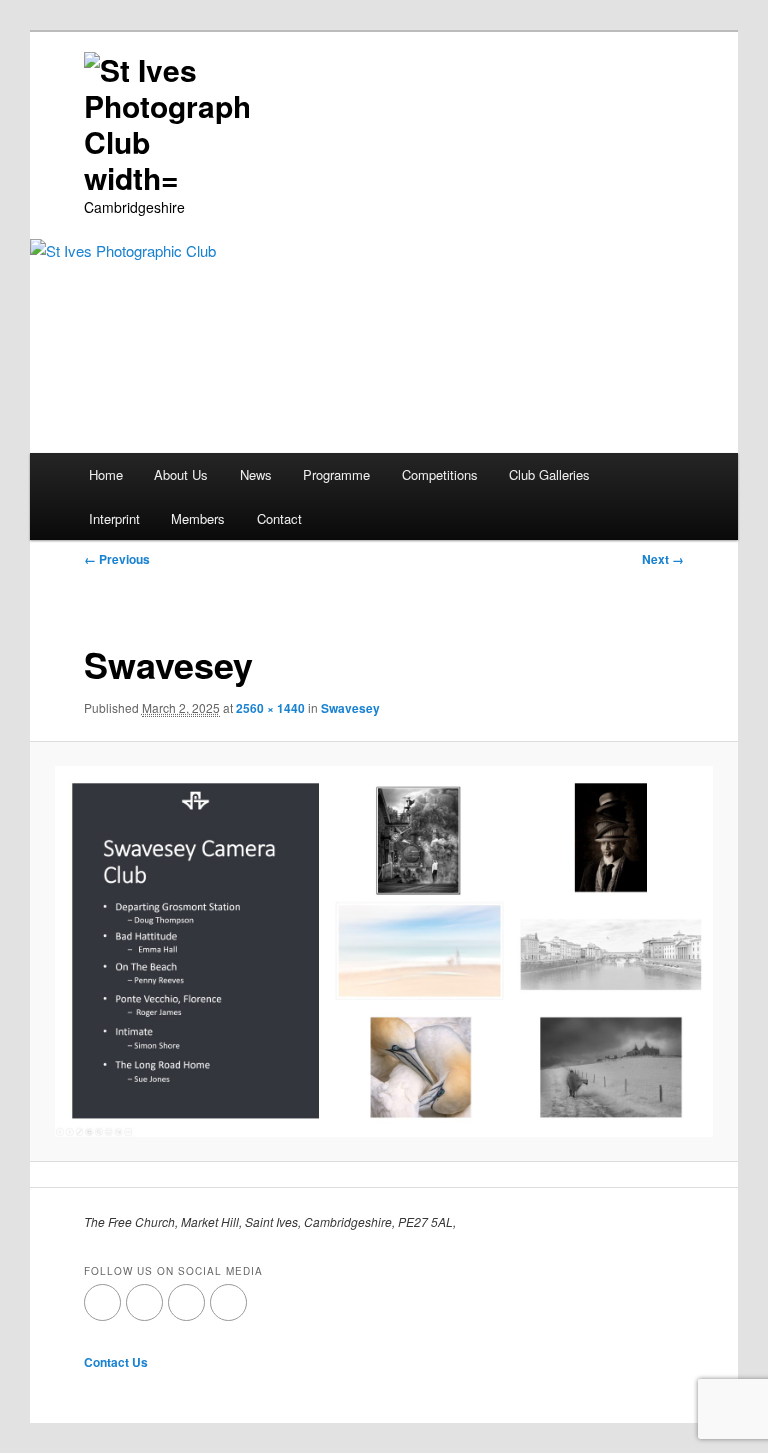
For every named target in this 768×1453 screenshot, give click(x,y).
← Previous (117, 559)
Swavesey (350, 708)
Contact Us (116, 1362)
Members (198, 518)
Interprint (114, 518)
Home (106, 474)
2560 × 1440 (270, 708)
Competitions (440, 474)
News (256, 474)
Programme (336, 474)
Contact (279, 518)
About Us (181, 474)
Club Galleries (549, 474)
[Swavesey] (384, 951)
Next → (663, 559)
